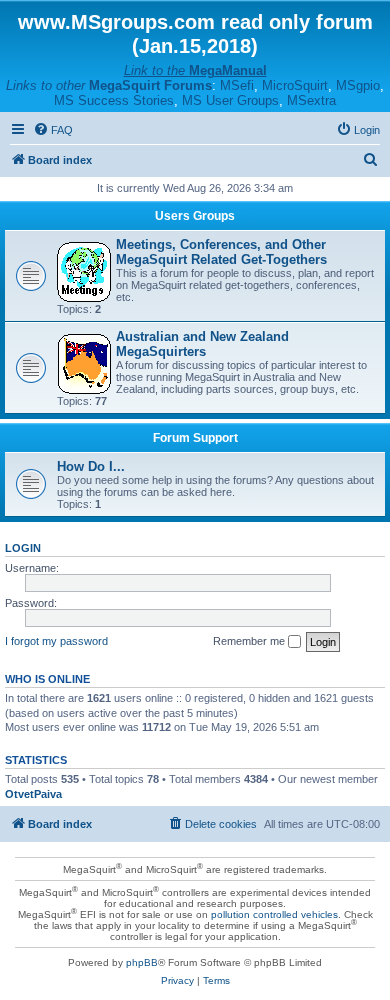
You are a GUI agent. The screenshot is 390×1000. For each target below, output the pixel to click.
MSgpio (358, 85)
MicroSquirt (295, 85)
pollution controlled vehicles (274, 914)
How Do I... (91, 466)
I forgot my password (56, 641)
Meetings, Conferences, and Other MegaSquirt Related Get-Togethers (221, 252)
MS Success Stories (114, 100)
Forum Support (195, 438)
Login (23, 548)
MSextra (311, 100)
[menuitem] (53, 130)
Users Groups (195, 216)
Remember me (250, 641)
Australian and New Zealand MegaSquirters (202, 344)
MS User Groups (230, 100)
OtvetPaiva (33, 794)
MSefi (237, 85)
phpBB (142, 962)
